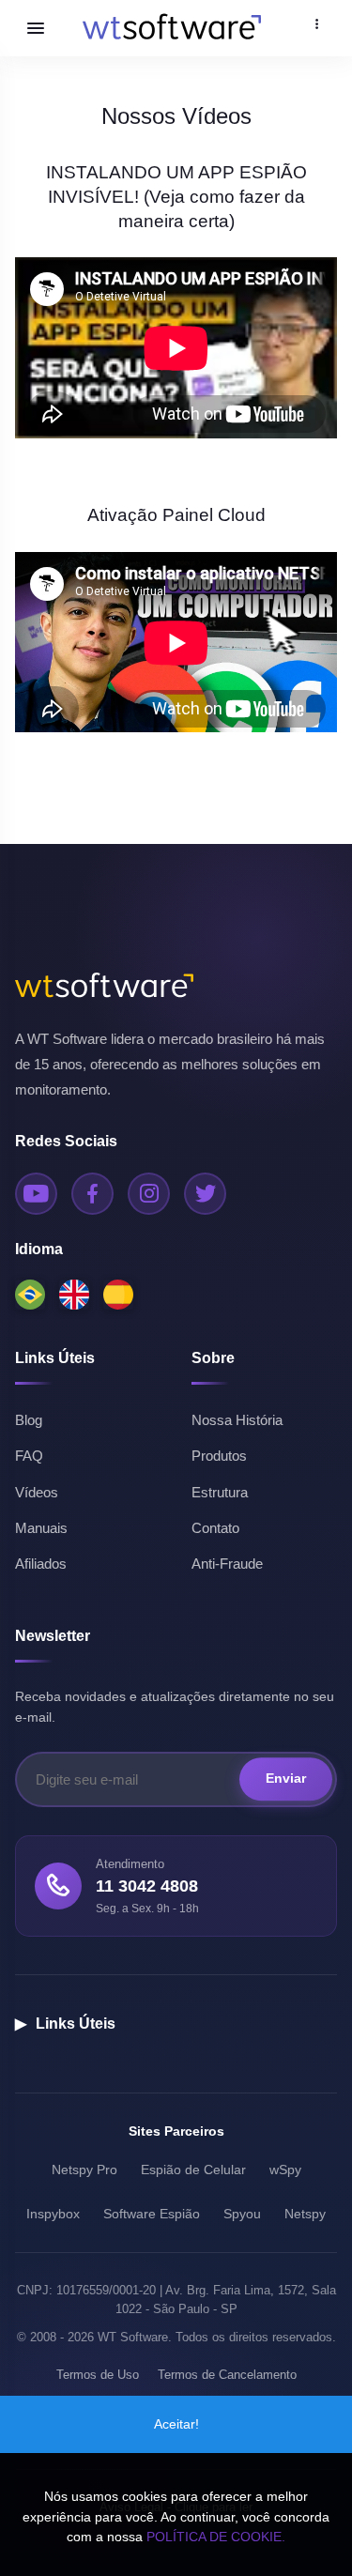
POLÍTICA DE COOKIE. (216, 2537)
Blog (29, 1420)
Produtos (219, 1456)
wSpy (285, 2170)
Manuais (41, 1528)
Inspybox (53, 2214)
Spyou (242, 2214)
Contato (215, 1528)
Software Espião (152, 2214)
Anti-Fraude (227, 1564)
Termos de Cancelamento (227, 2375)
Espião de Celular (193, 2170)
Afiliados (41, 1564)
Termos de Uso (98, 2375)
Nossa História (237, 1420)
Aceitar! (176, 2424)
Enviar (286, 1779)
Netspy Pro (84, 2170)
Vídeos (37, 1492)
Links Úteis (65, 2024)
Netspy (305, 2214)
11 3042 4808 (147, 1886)
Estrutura (220, 1492)
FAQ (29, 1456)
